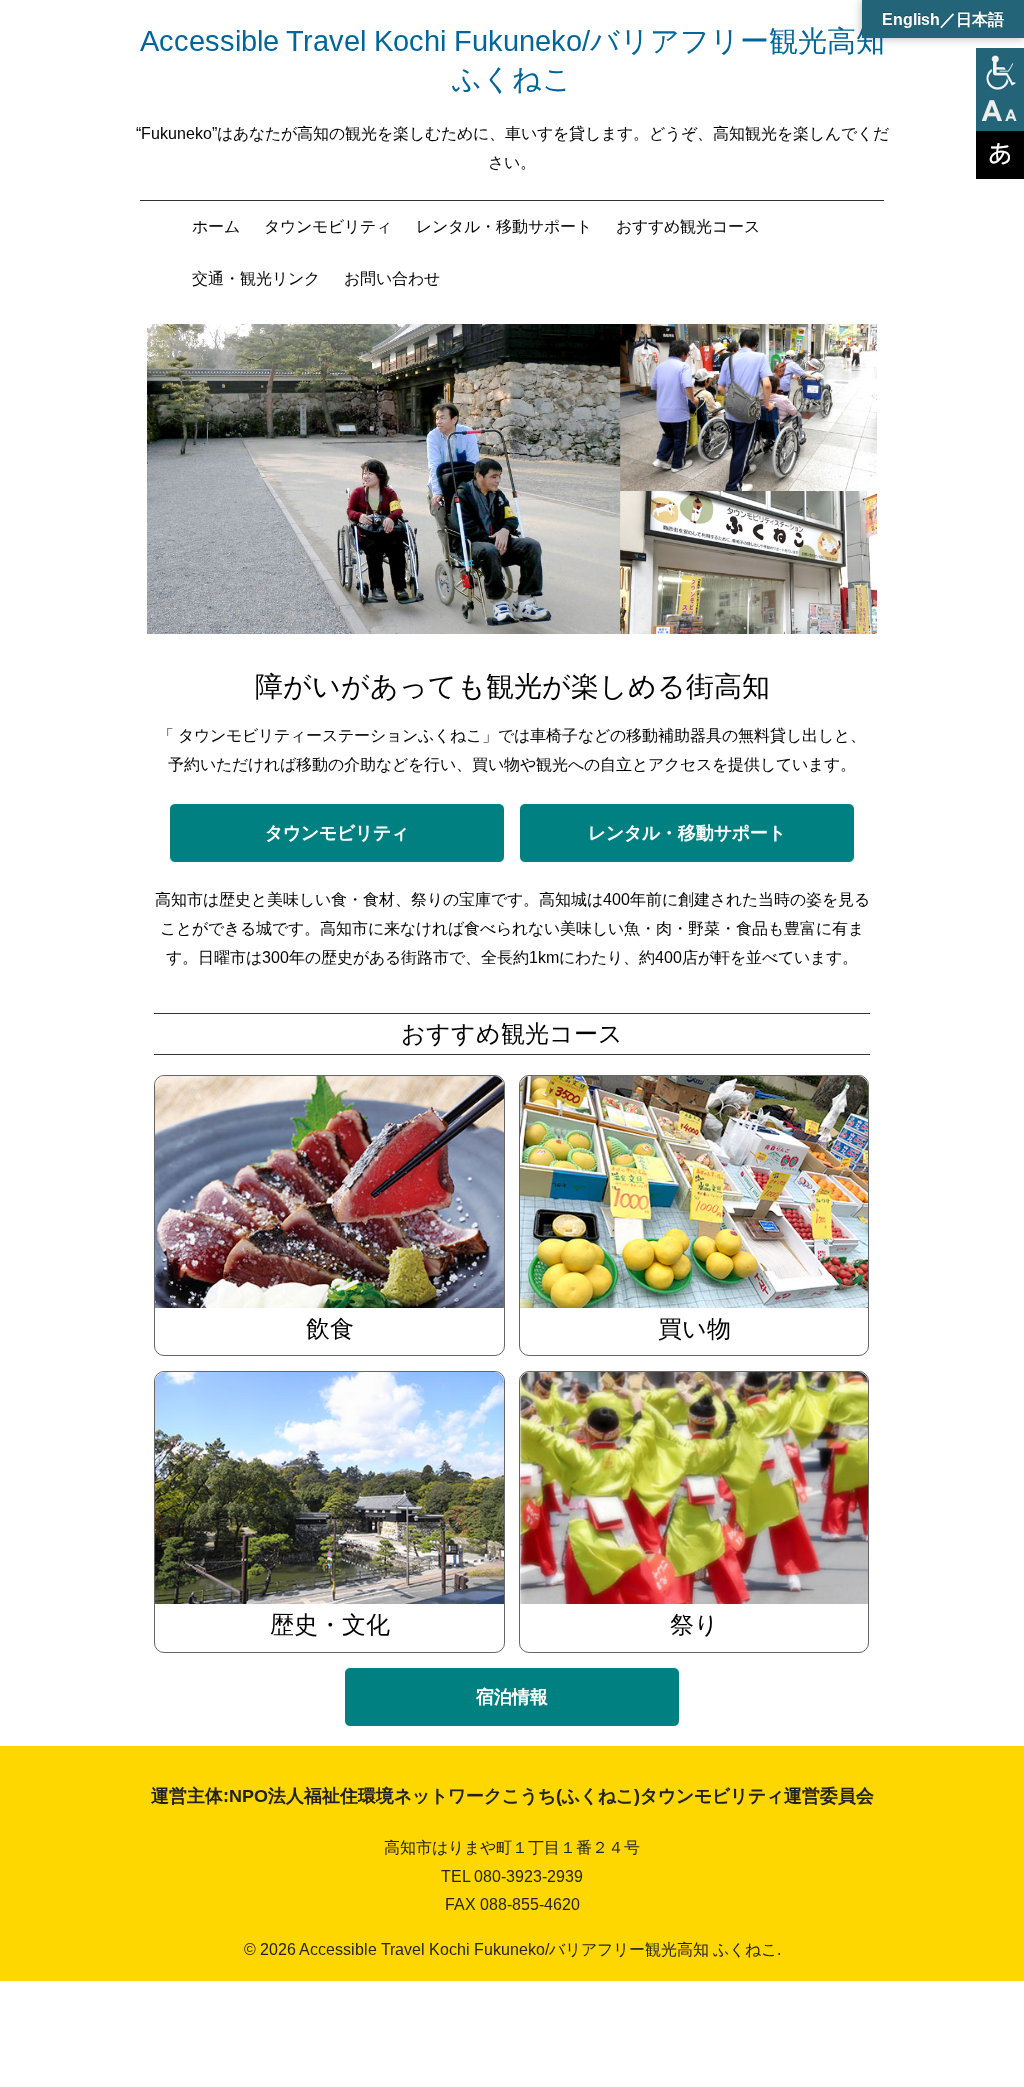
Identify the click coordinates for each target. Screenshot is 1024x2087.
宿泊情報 (512, 1697)
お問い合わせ (392, 278)
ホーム (216, 226)
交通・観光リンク (256, 278)
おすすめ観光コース (688, 226)
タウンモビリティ (328, 226)
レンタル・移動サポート (504, 226)
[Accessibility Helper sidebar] (1000, 72)
